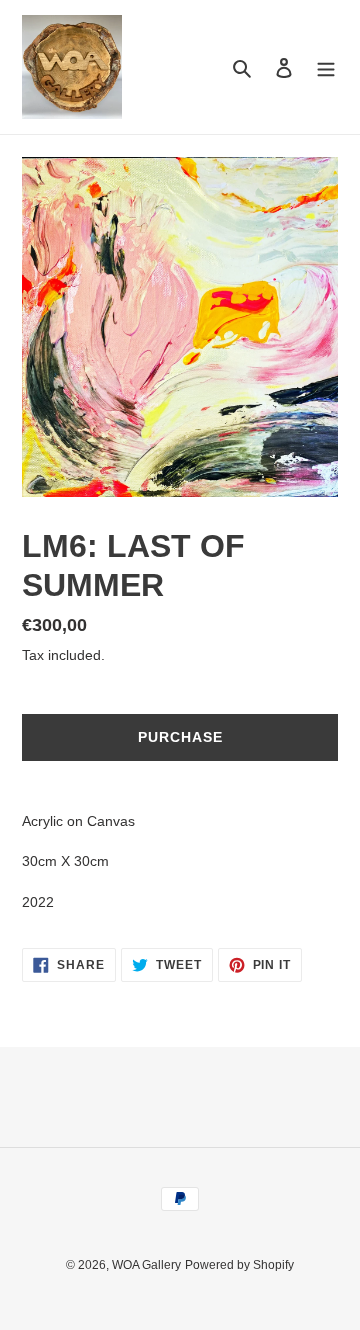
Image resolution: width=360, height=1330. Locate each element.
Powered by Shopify (239, 1265)
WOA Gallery (146, 1265)
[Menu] (326, 67)
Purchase (180, 737)
